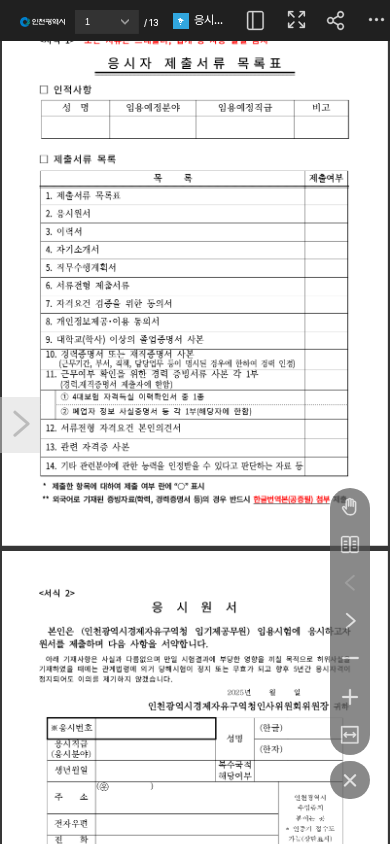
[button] (130, 27)
